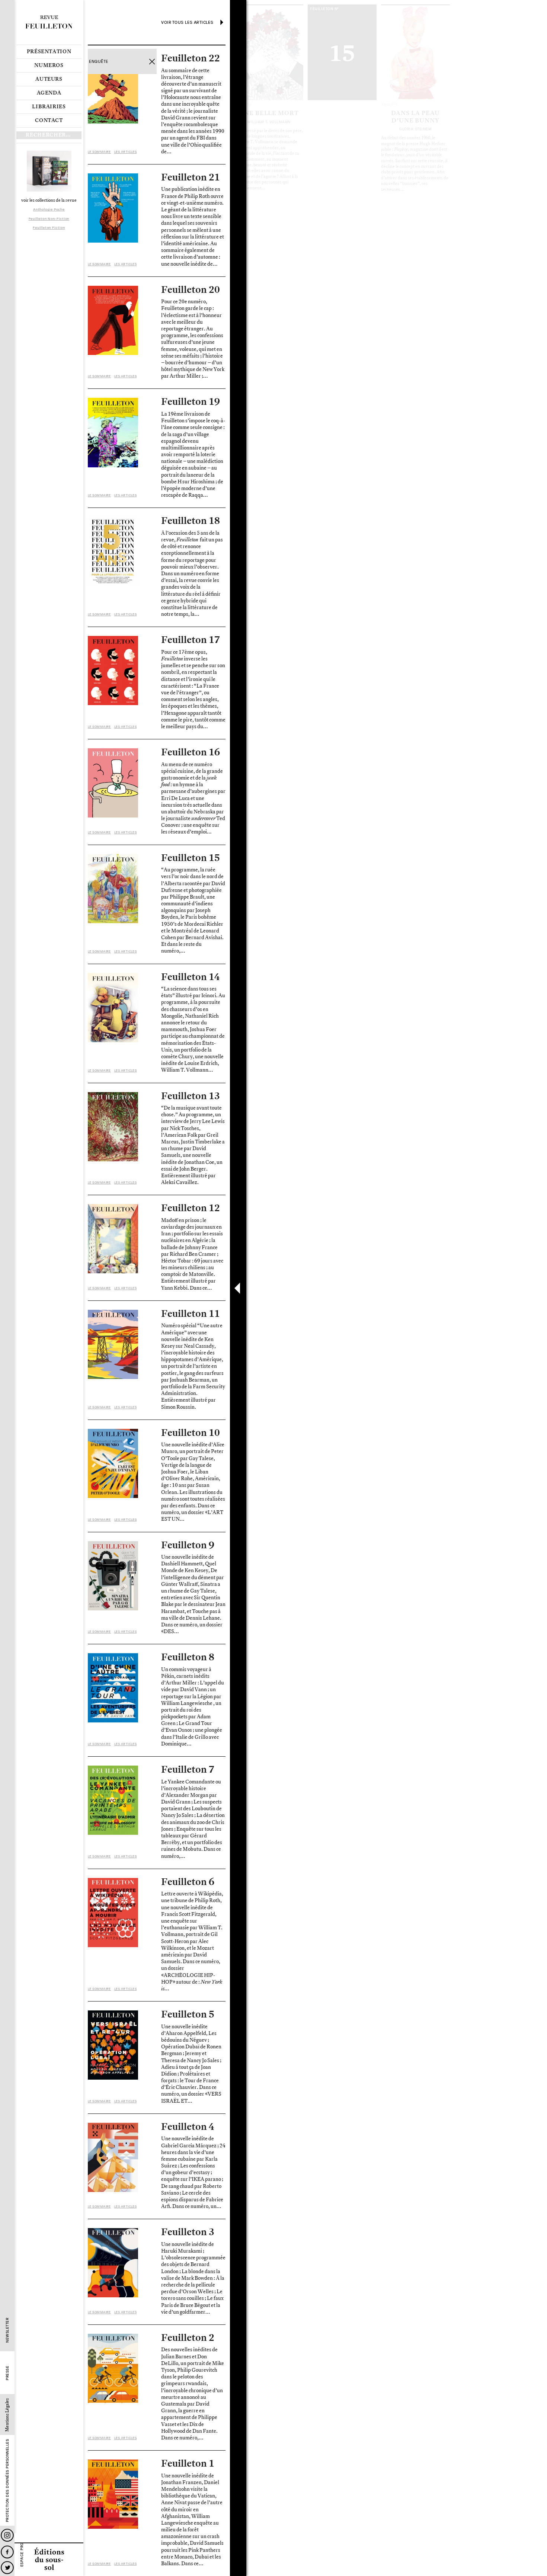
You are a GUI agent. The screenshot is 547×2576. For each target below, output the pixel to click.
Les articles (125, 152)
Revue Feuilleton (49, 22)
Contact (49, 121)
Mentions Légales (7, 2415)
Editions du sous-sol (49, 2559)
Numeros (49, 65)
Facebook (7, 2552)
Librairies (49, 107)
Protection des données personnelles (7, 2481)
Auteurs (49, 79)
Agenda (49, 93)
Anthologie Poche (49, 209)
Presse (7, 2373)
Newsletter (7, 2330)
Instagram (7, 2535)
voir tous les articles (187, 22)
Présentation (49, 52)
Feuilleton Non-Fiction (49, 219)
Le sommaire (99, 152)
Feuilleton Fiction (49, 228)
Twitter (7, 2568)
